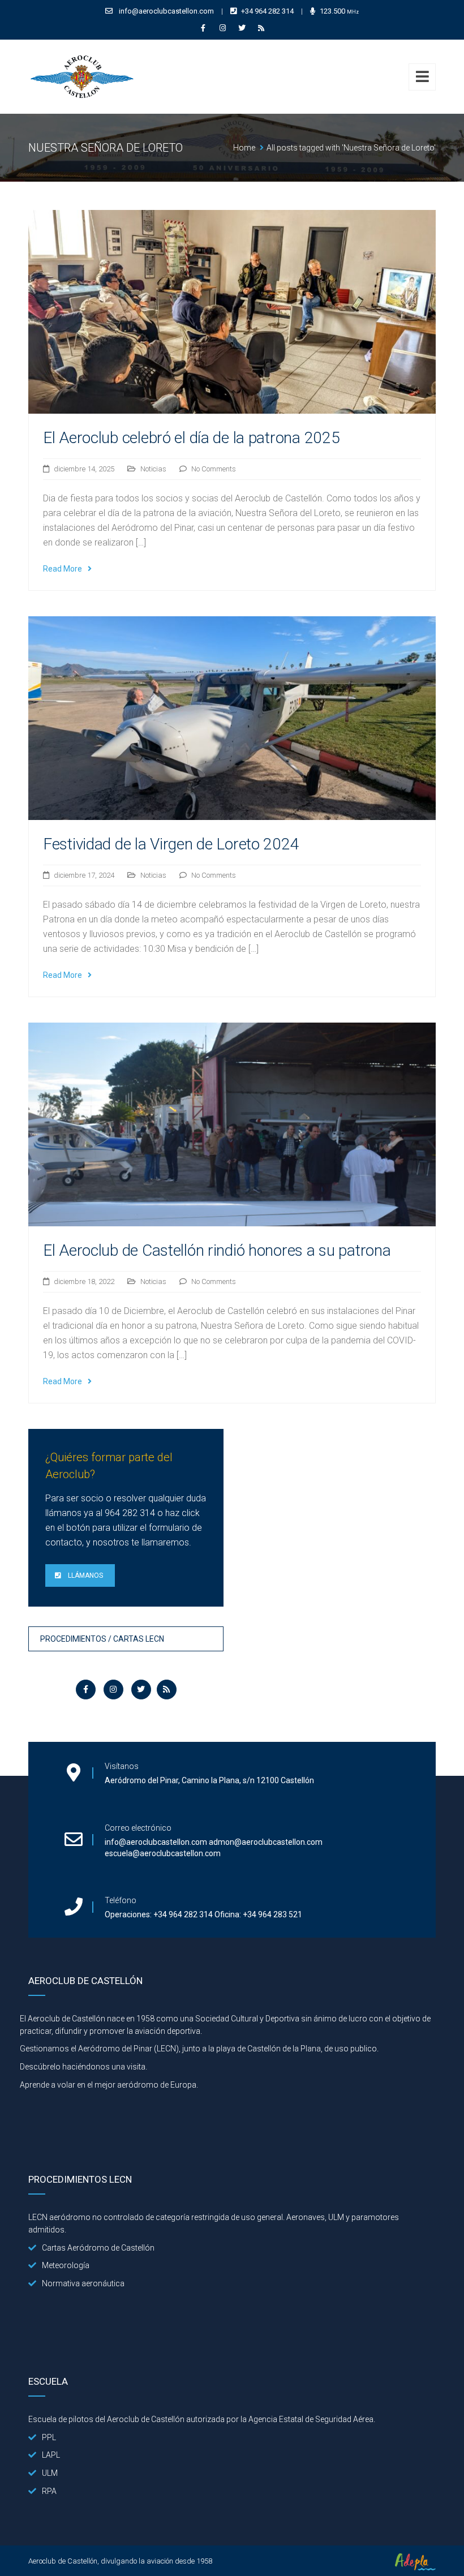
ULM (50, 2473)
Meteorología (66, 2265)
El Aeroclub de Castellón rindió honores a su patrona (217, 1250)
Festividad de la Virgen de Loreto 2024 (171, 844)
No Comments (214, 469)
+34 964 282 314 (267, 11)
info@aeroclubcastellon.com (166, 11)
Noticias (153, 469)
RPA (49, 2491)
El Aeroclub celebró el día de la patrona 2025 (191, 438)
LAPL (51, 2455)
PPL (49, 2437)
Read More (63, 569)
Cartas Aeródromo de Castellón (98, 2248)
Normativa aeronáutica (83, 2283)
